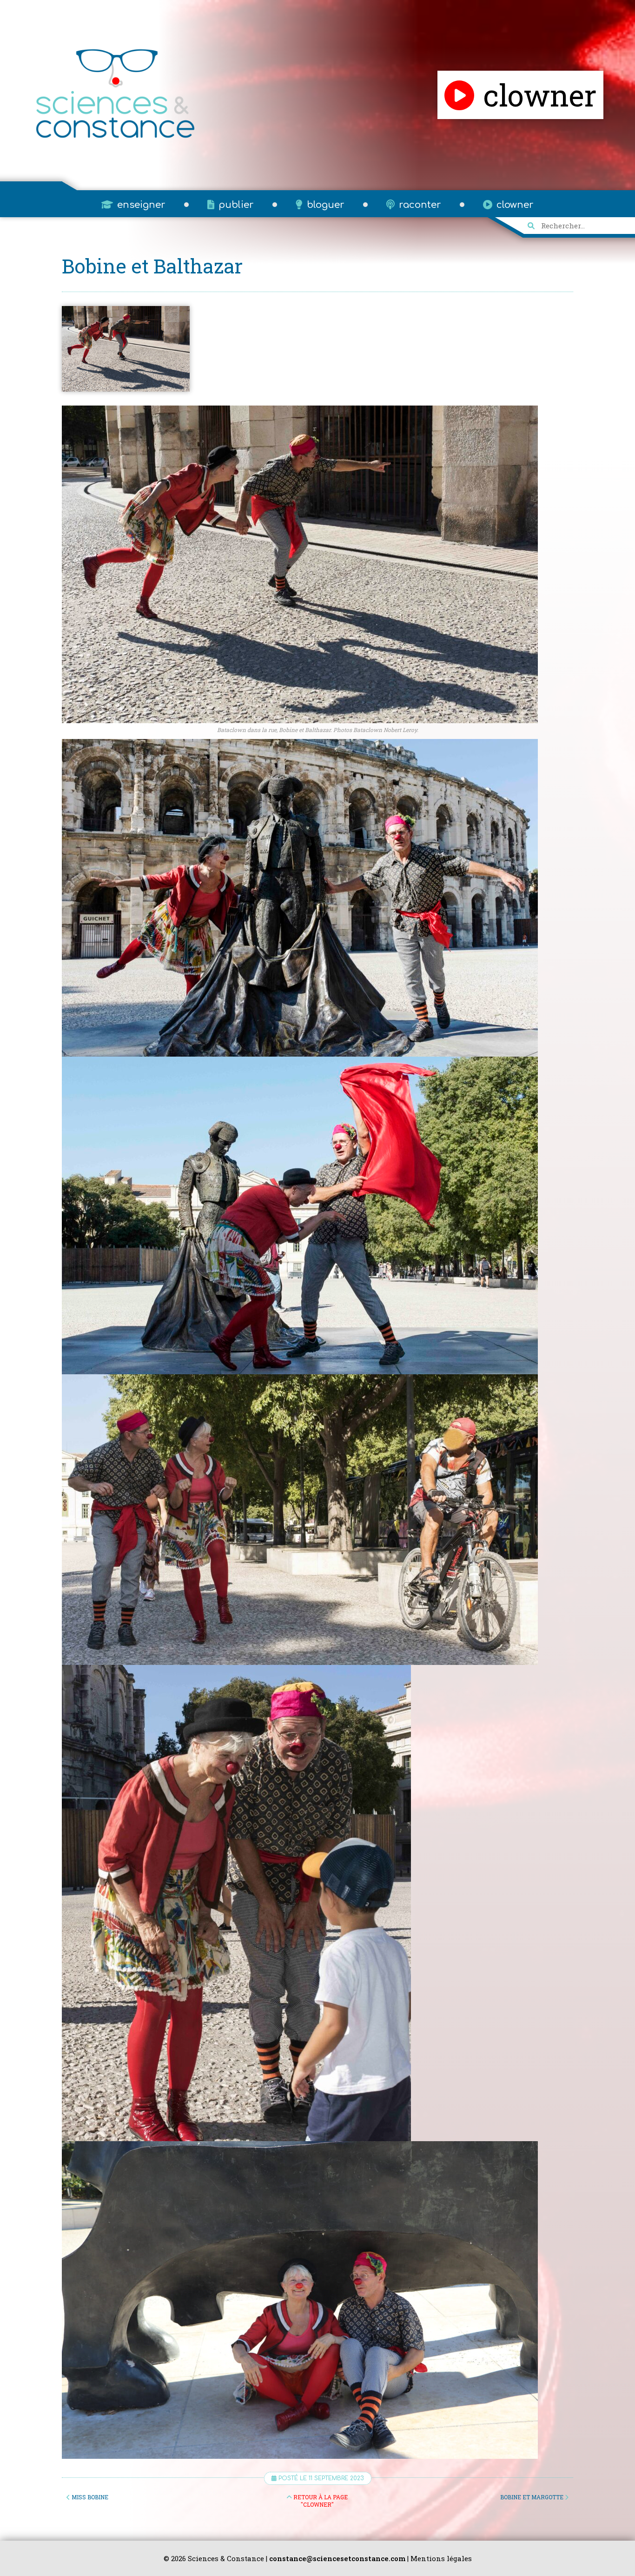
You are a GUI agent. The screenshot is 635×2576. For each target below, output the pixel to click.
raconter (419, 205)
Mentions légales (441, 2558)
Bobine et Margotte (532, 2497)
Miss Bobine (89, 2497)
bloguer (324, 205)
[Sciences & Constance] (115, 138)
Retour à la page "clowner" (320, 2501)
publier (235, 205)
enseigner (140, 205)
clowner (514, 205)
